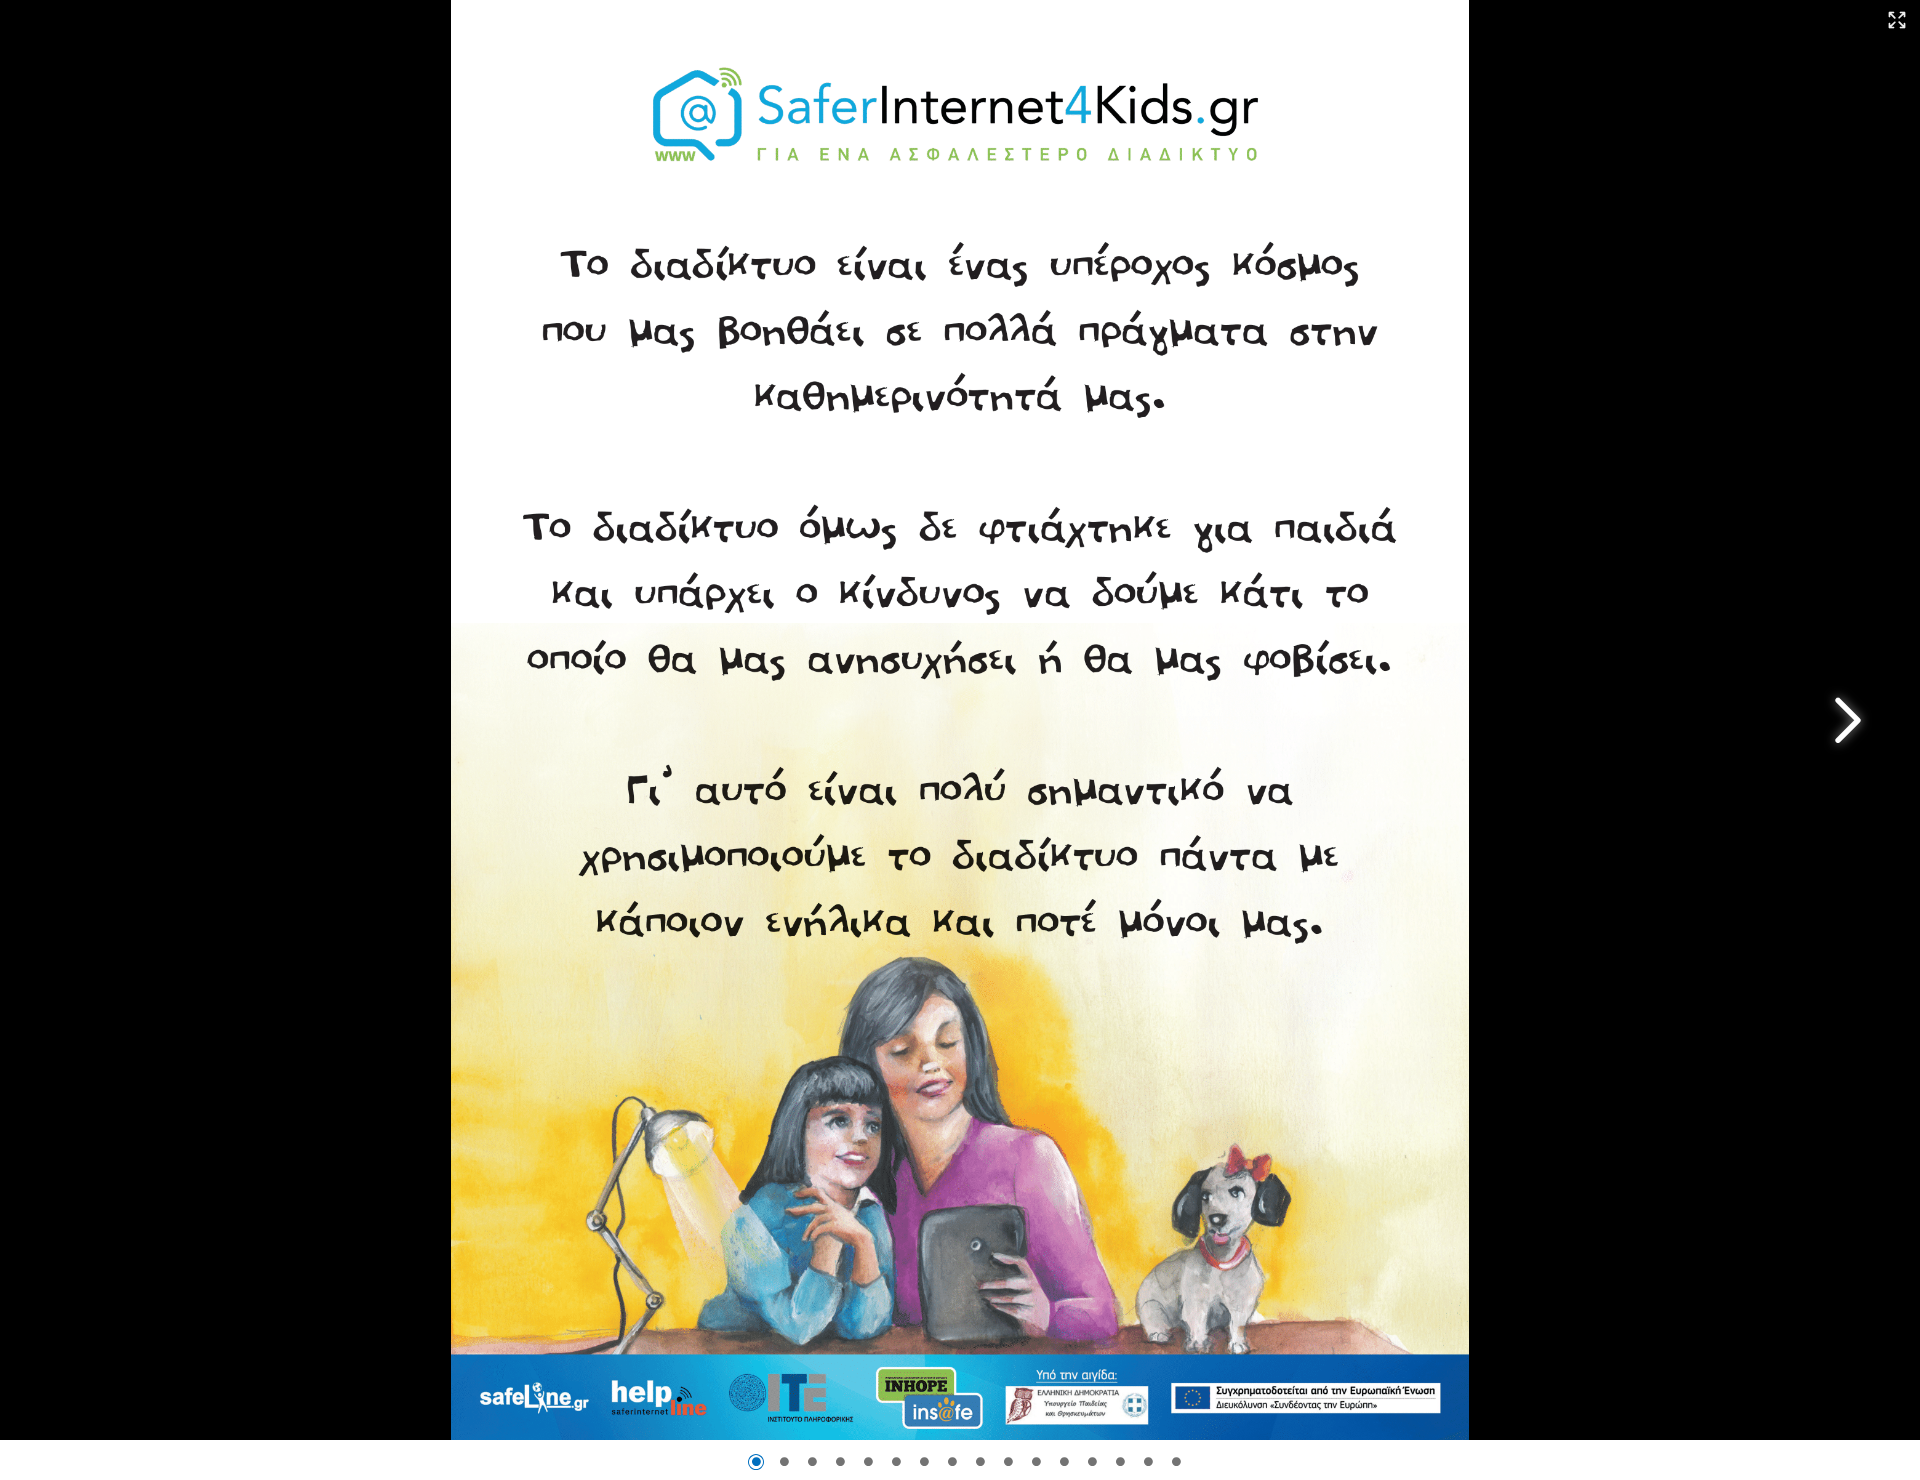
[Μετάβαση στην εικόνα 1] (756, 1462)
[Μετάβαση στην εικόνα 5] (868, 1462)
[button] (1897, 21)
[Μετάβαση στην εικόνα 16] (1176, 1462)
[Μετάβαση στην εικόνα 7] (924, 1462)
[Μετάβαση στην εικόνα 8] (952, 1462)
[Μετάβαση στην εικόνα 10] (1008, 1462)
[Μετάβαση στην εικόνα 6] (896, 1462)
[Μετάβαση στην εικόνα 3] (812, 1462)
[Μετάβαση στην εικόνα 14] (1120, 1462)
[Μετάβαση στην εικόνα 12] (1064, 1462)
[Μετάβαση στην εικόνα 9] (980, 1462)
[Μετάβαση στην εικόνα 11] (1036, 1462)
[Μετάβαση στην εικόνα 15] (1148, 1462)
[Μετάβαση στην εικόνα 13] (1092, 1462)
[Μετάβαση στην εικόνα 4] (840, 1462)
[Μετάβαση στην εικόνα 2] (784, 1462)
